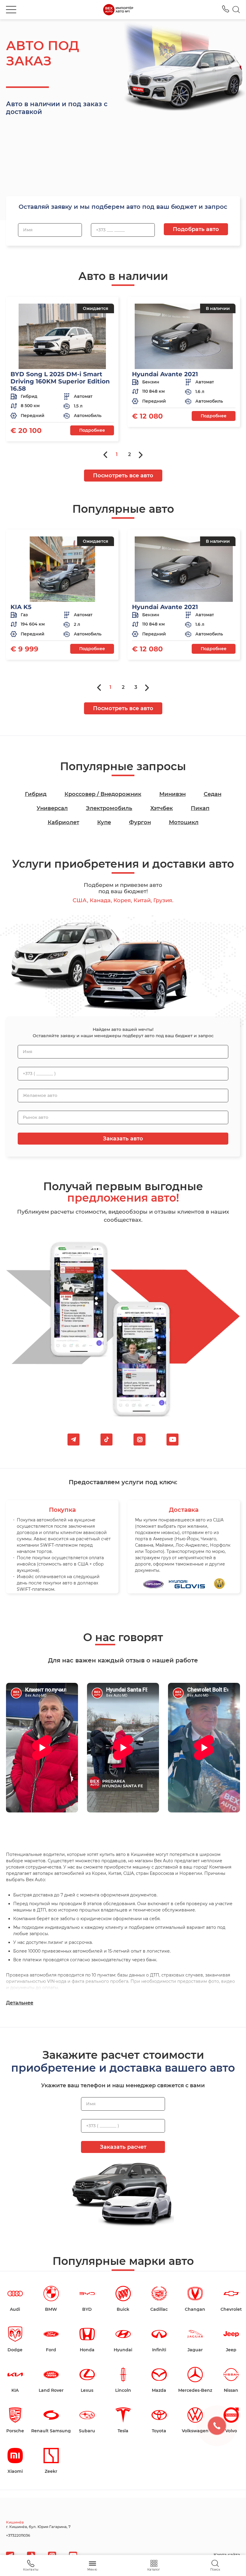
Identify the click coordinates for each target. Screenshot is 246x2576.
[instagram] (139, 1440)
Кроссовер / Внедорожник (103, 794)
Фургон (140, 822)
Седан (213, 794)
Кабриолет (63, 822)
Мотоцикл (184, 822)
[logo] (118, 10)
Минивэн (172, 794)
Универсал (52, 808)
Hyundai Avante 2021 (165, 374)
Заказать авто (123, 1139)
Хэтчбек (162, 808)
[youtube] (172, 1440)
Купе (104, 822)
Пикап (200, 808)
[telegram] (73, 1440)
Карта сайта (227, 2555)
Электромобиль (109, 808)
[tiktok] (106, 1440)
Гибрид (36, 794)
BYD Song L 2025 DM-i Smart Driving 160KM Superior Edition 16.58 (60, 381)
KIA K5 (21, 607)
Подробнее (92, 430)
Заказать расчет (123, 2147)
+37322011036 (226, 9)
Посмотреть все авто (123, 476)
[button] (11, 10)
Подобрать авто (196, 229)
